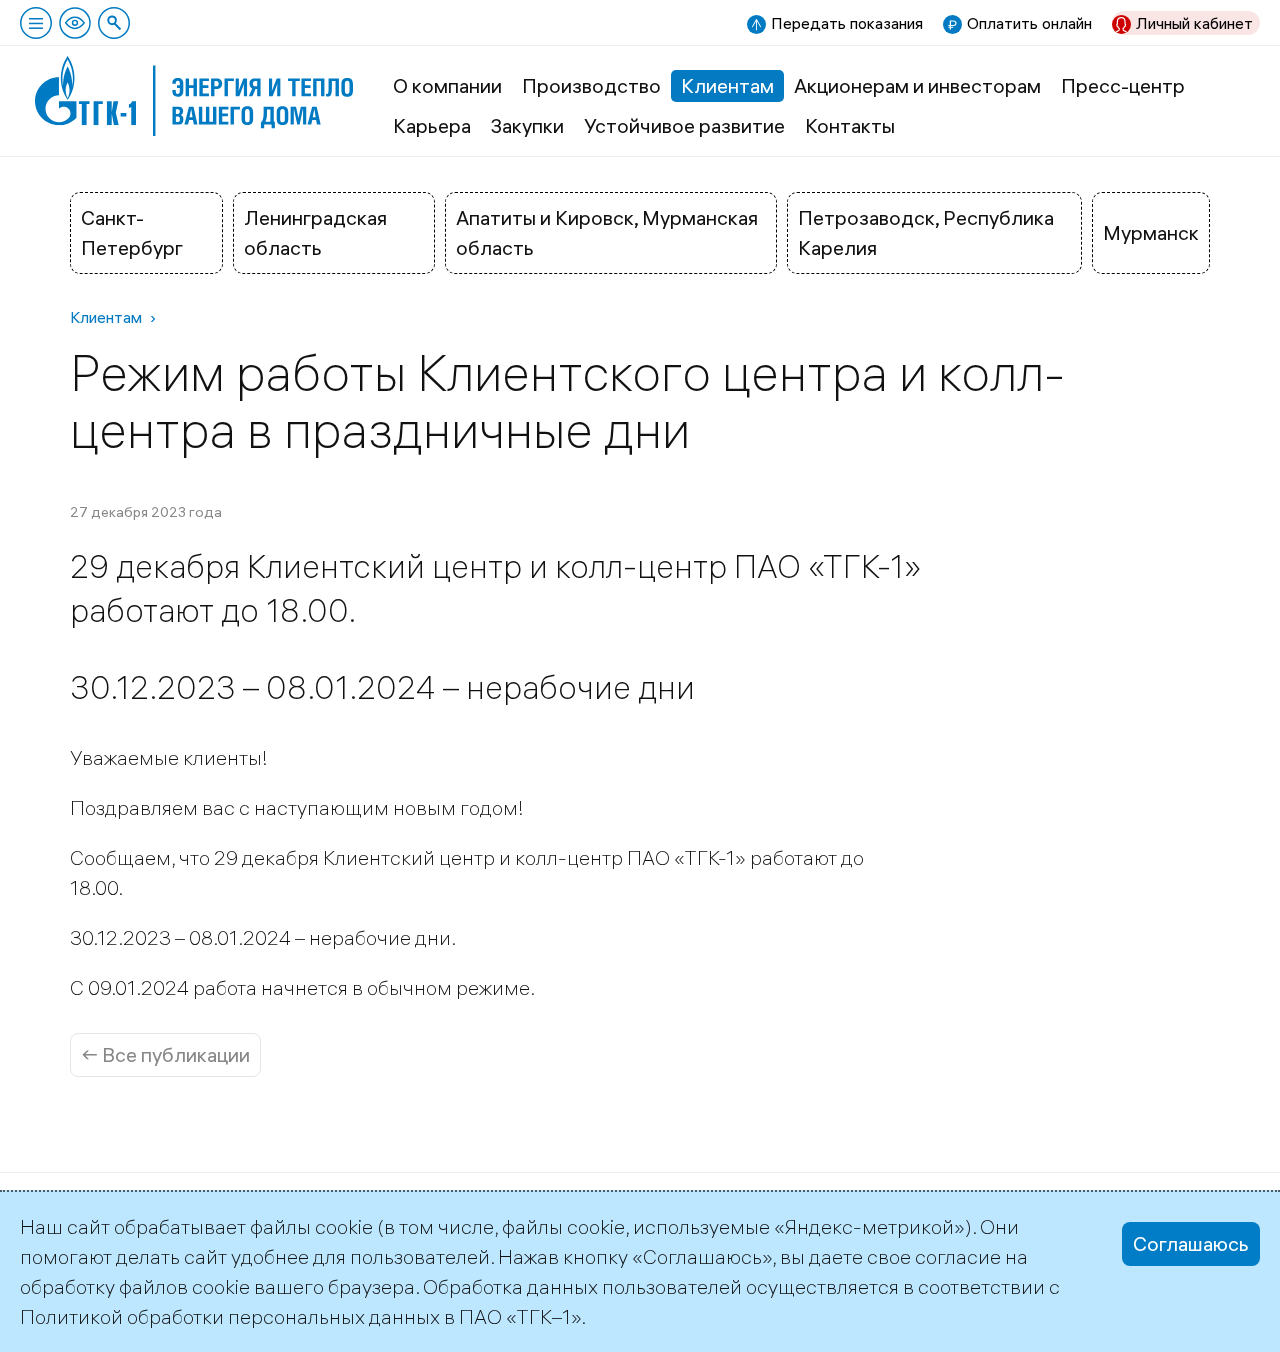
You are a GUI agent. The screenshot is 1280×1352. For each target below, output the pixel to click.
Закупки (527, 125)
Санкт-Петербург (132, 232)
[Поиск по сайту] (114, 23)
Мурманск (1151, 232)
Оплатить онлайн (1029, 23)
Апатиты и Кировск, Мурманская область (607, 232)
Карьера (432, 125)
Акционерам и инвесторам (917, 85)
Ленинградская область (315, 232)
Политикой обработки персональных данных (230, 1316)
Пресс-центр (1123, 85)
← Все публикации (165, 1054)
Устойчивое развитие (684, 125)
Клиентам (727, 85)
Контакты (850, 125)
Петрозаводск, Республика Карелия (926, 232)
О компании (447, 85)
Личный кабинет (1194, 23)
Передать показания (847, 23)
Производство (591, 85)
